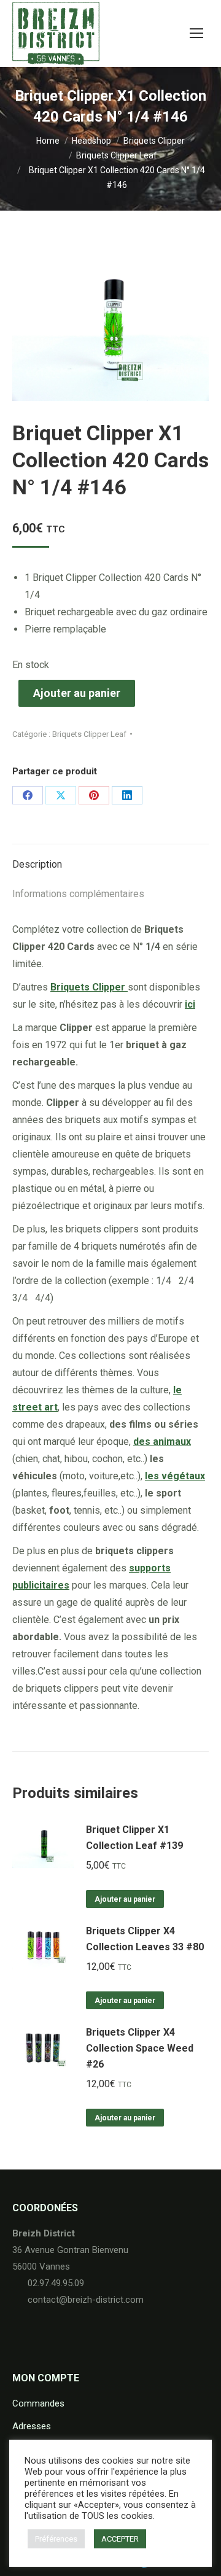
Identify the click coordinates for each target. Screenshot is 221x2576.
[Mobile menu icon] (196, 33)
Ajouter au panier (77, 693)
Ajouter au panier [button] (125, 1899)
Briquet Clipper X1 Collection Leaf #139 (134, 1838)
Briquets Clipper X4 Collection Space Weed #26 (140, 2048)
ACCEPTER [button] (120, 2539)
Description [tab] (37, 864)
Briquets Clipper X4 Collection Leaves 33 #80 (145, 1939)
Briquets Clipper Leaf (89, 734)
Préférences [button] (56, 2539)
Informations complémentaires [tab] (78, 894)
